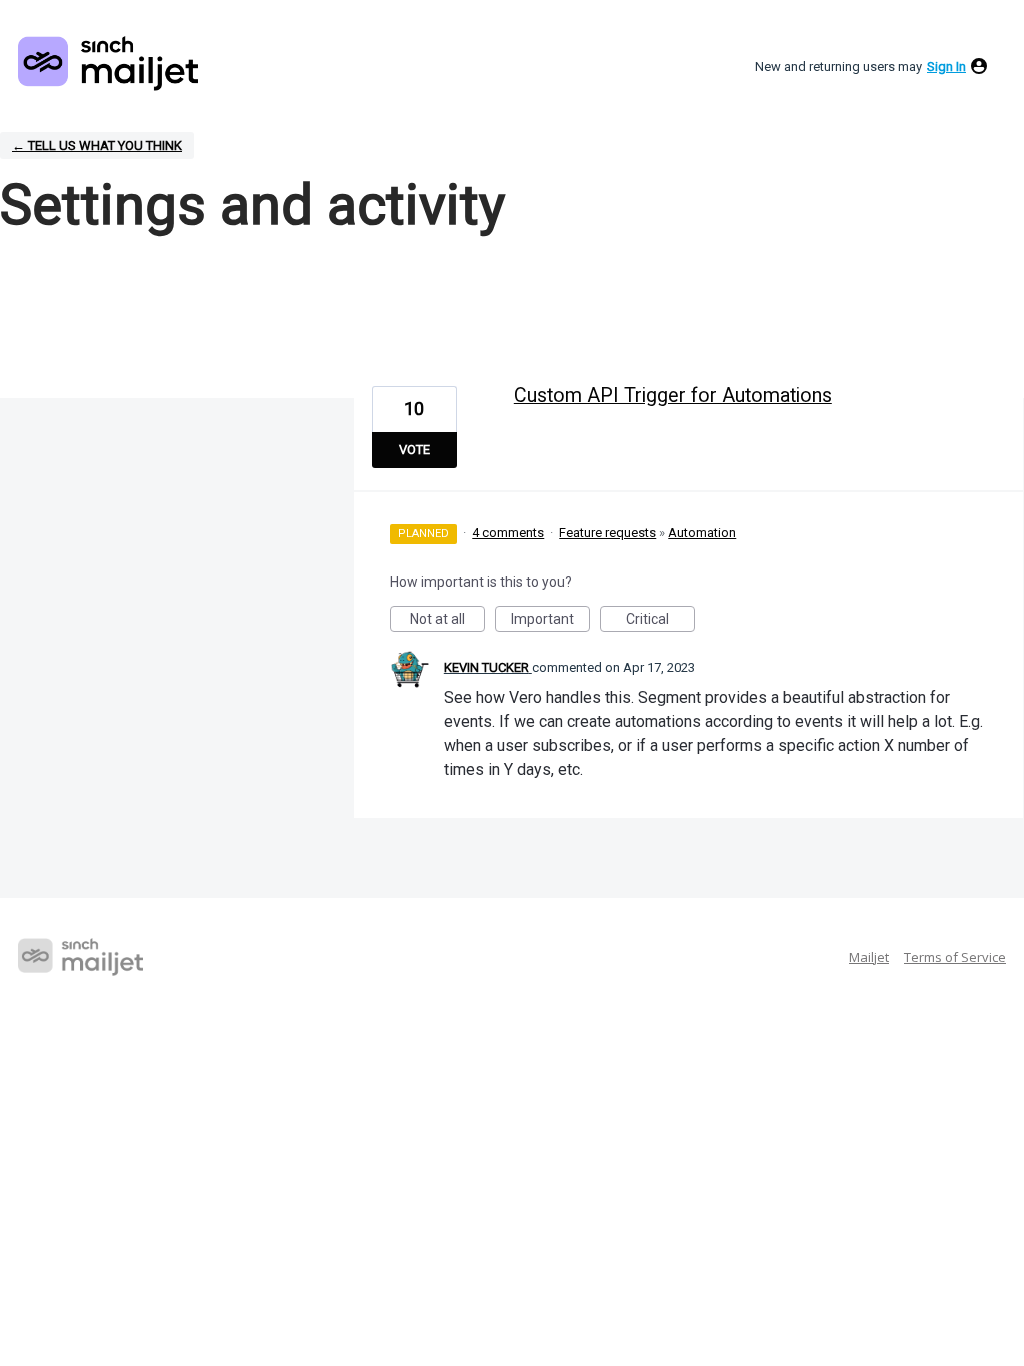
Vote (414, 449)
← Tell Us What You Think (97, 145)
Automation (702, 532)
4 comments (508, 532)
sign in (946, 66)
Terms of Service (955, 957)
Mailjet (869, 957)
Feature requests (607, 532)
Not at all (447, 621)
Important (550, 621)
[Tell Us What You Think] (108, 63)
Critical (660, 621)
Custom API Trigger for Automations (673, 395)
